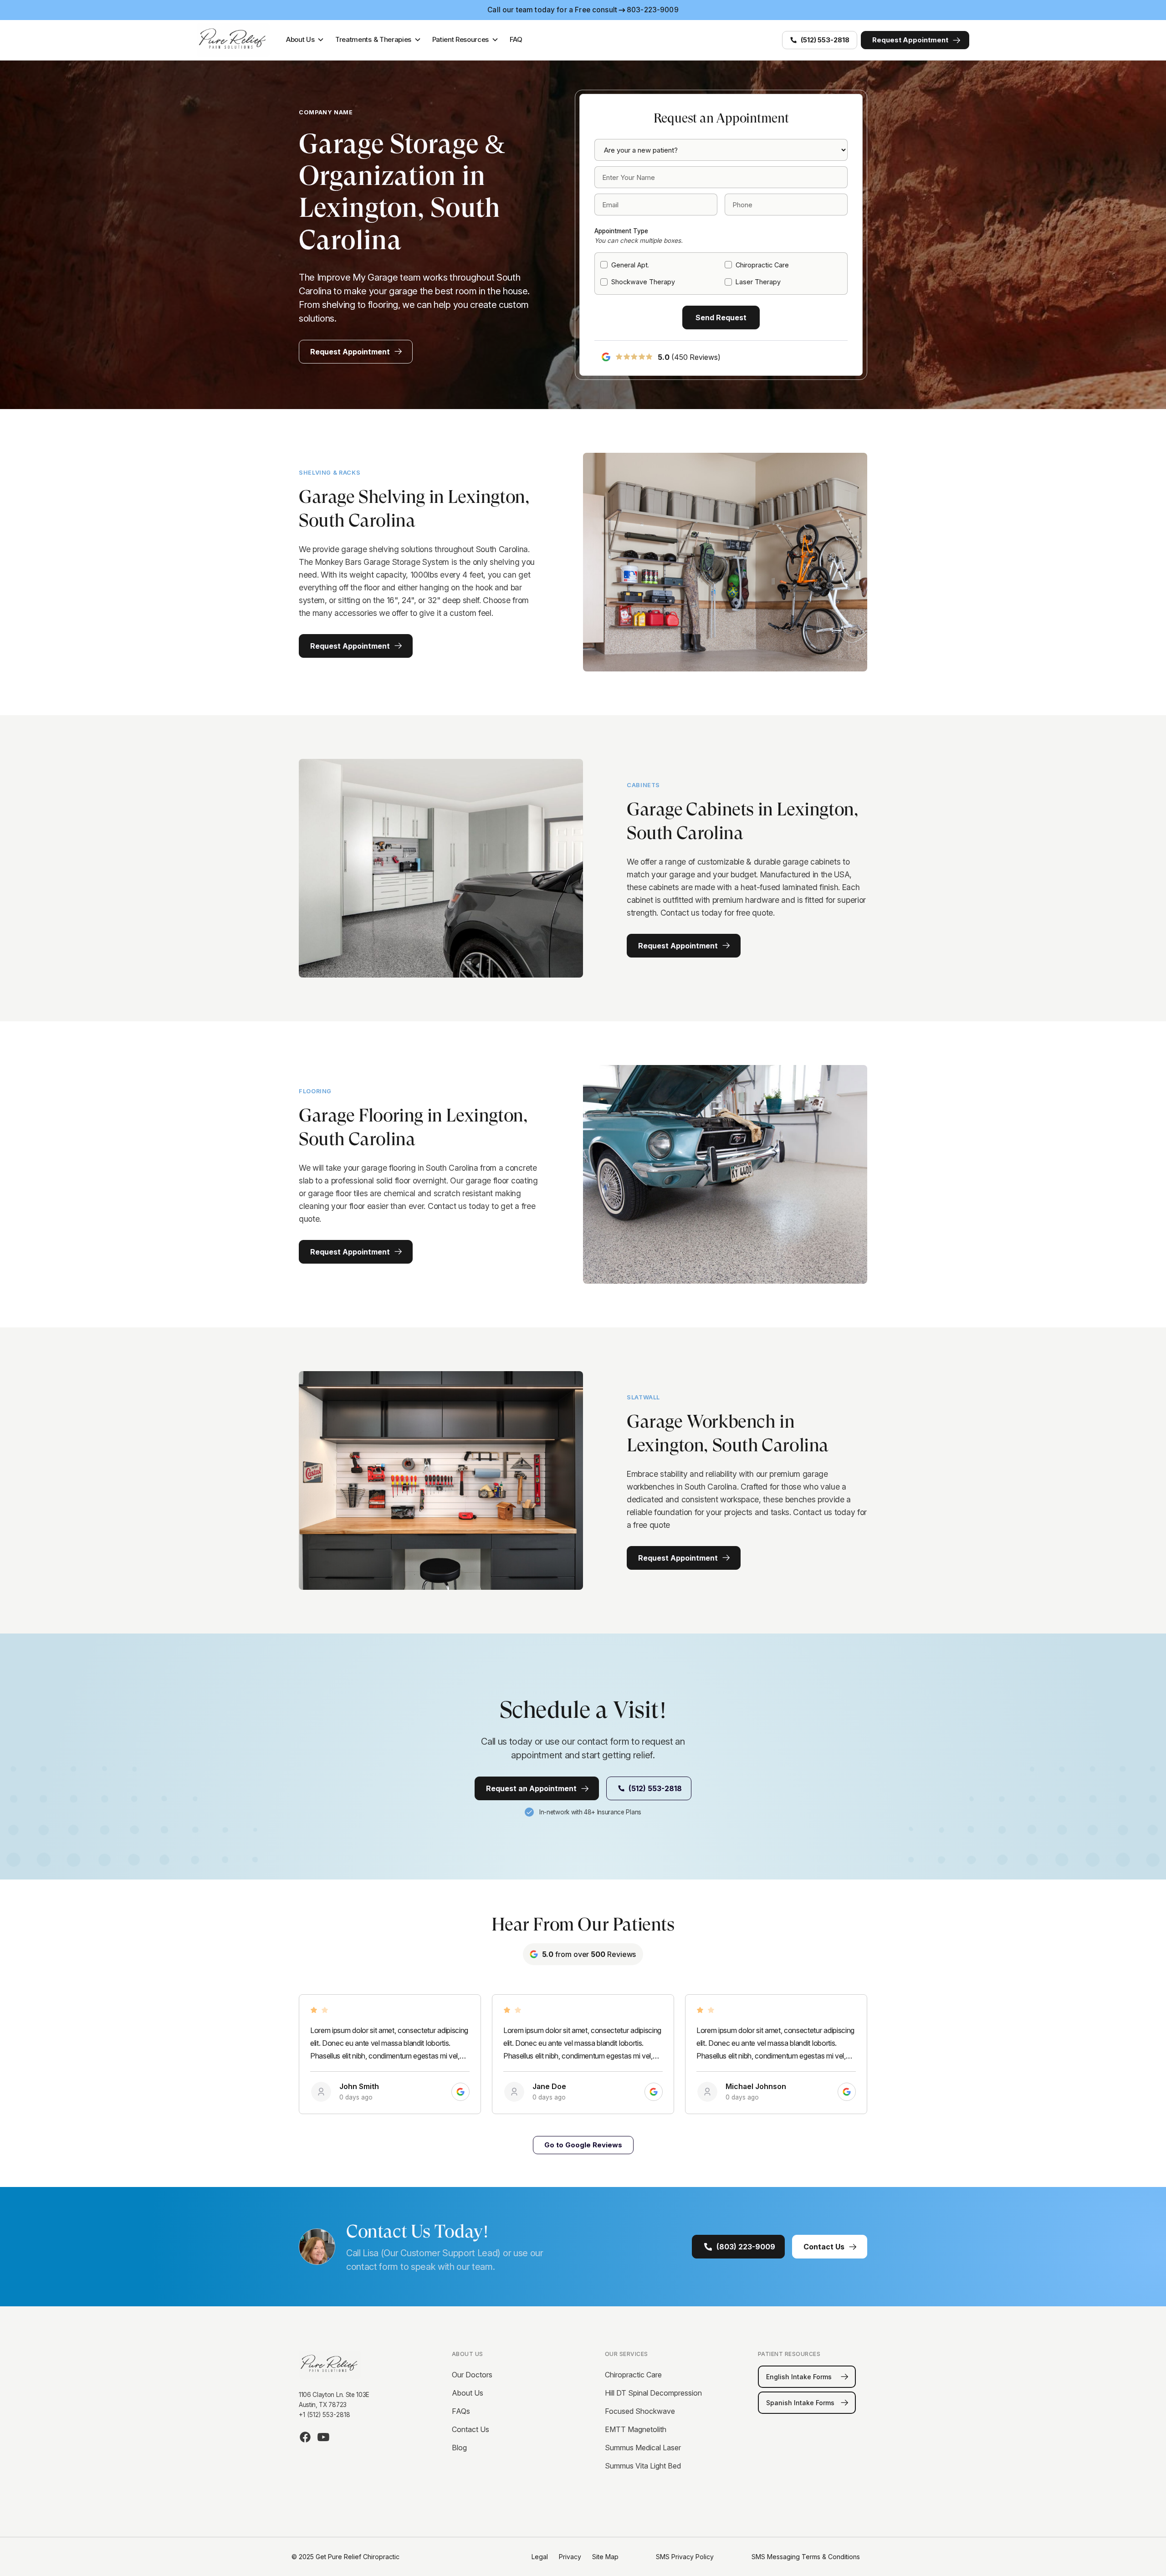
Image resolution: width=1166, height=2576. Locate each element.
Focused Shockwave (640, 2411)
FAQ (516, 39)
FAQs (461, 2411)
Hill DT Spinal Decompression (653, 2393)
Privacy (570, 2557)
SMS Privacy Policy (685, 2557)
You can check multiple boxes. (639, 241)
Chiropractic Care (633, 2375)
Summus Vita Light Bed (643, 2466)
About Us (468, 2393)
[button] (305, 40)
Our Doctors (472, 2375)
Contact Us (470, 2429)
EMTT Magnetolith (636, 2429)
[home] (235, 40)
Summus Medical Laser (643, 2448)
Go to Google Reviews (583, 2145)
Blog (459, 2448)
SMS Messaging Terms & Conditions (806, 2557)
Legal (540, 2557)
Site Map (605, 2557)
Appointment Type (621, 231)
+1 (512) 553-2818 (325, 2415)
